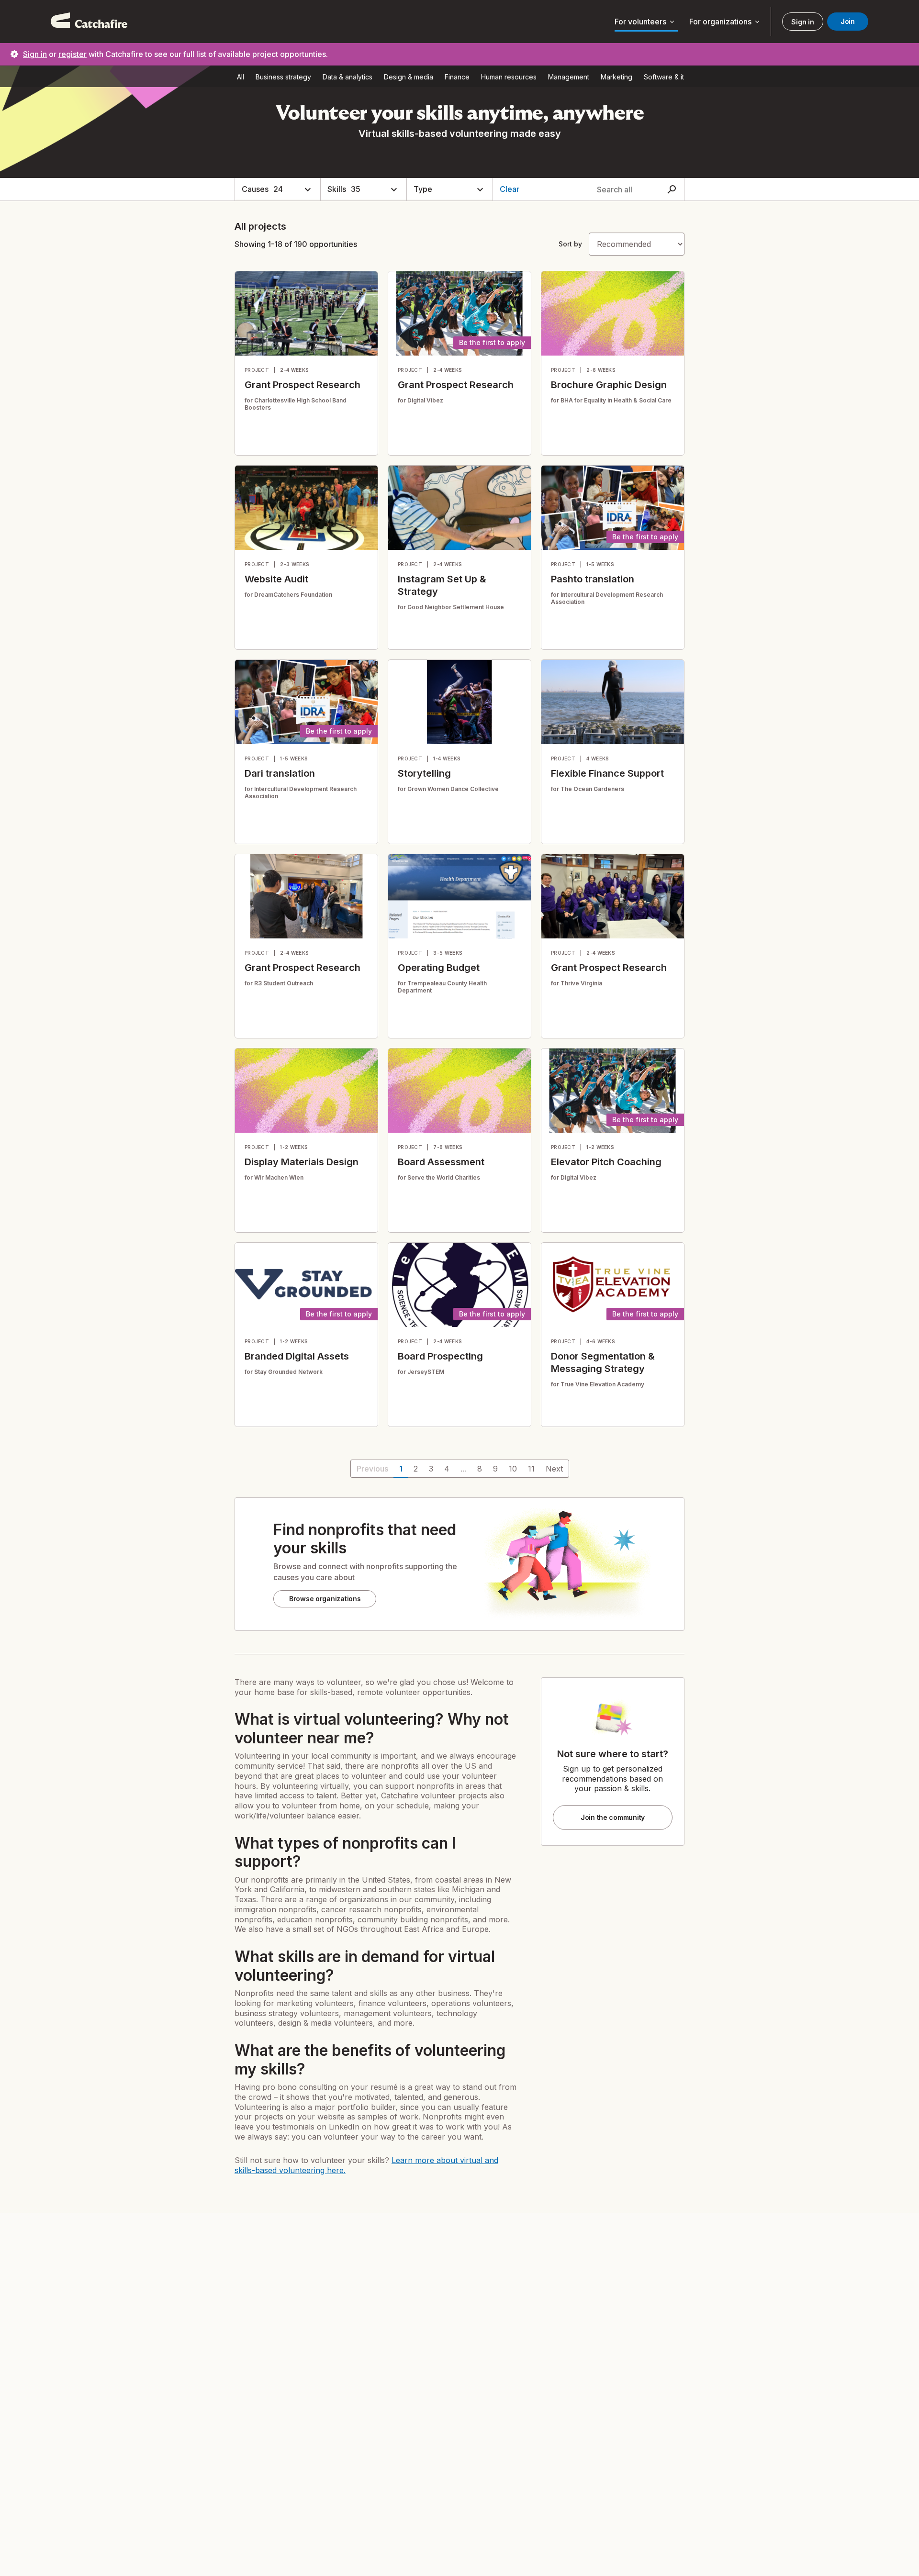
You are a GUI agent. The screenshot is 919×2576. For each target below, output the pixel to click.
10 (513, 1469)
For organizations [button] (725, 22)
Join (848, 21)
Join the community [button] (613, 1817)
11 (531, 1469)
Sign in (802, 22)
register (73, 54)
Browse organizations (325, 1599)
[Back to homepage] (89, 22)
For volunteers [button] (645, 22)
